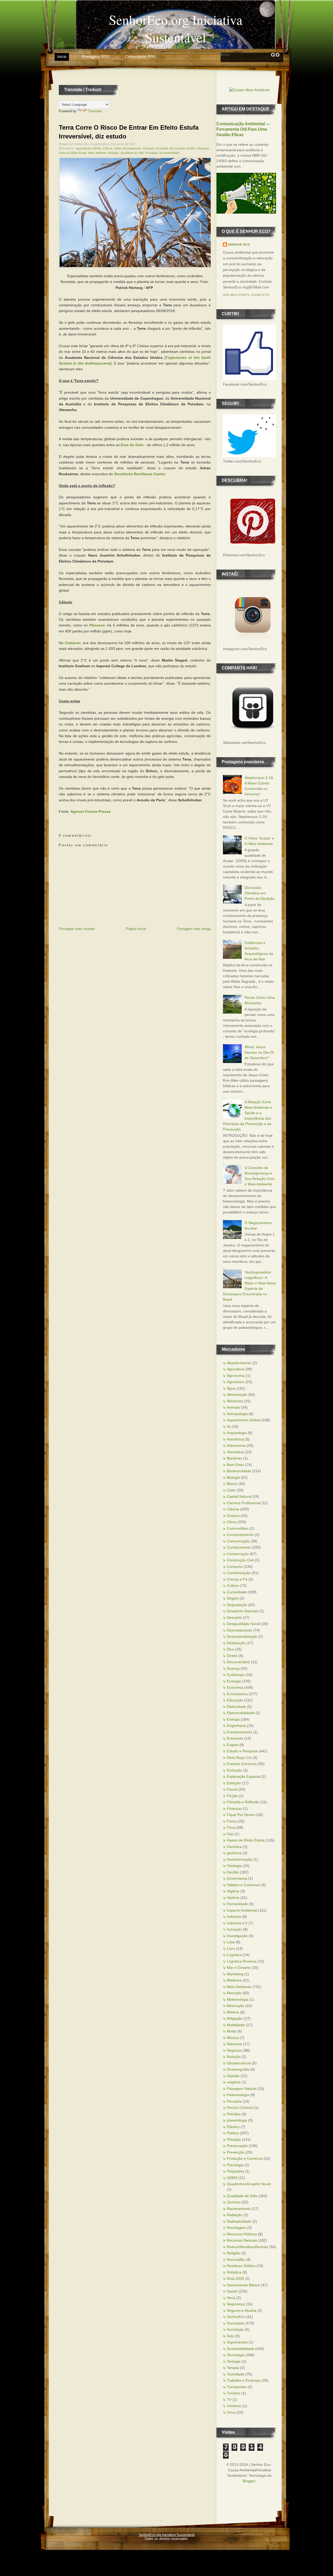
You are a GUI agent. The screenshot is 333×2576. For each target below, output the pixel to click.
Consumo (235, 1567)
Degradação (237, 1605)
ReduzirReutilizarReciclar (248, 2247)
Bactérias (235, 1458)
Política (233, 2133)
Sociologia (235, 2329)
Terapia (233, 2368)
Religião (233, 2253)
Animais (233, 1407)
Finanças (234, 1808)
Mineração (236, 2006)
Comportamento (240, 1535)
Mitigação (235, 2018)
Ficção (232, 1796)
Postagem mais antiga (194, 929)
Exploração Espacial (244, 1776)
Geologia (234, 1866)
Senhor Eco (239, 245)
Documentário (238, 1662)
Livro (231, 1948)
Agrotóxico (236, 1382)
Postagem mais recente (77, 929)
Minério (233, 2012)
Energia (233, 1719)
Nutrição (234, 2057)
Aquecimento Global (89, 148)
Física (232, 1821)
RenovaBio (236, 2260)
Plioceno (97, 625)
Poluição (114, 153)
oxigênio (234, 2082)
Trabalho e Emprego (244, 2380)
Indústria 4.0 (237, 1923)
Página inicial (136, 929)
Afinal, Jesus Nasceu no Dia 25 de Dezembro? (259, 1052)
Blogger (249, 2481)
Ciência (107, 148)
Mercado (234, 1993)
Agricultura (236, 1369)
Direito (232, 1656)
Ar (229, 1426)
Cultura (233, 1586)
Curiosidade (237, 1592)
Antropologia (237, 1414)
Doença (233, 1668)
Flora (231, 1827)
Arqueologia (237, 1433)
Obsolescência (239, 2063)
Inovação (234, 1929)
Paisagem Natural (242, 2089)
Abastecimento (239, 1363)
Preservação (237, 2146)
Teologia (234, 2361)
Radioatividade (239, 2221)
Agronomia (236, 1376)
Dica (230, 1649)
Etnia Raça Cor (239, 1758)
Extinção (234, 1783)
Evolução (234, 1770)
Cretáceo (73, 643)
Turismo (233, 2393)
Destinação (236, 1643)
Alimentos (235, 1401)
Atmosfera (235, 1452)
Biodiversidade (239, 1471)
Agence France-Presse (91, 811)
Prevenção (236, 2152)
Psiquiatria (235, 2171)
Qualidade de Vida (132, 153)
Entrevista (235, 1738)
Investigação (237, 1936)
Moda (232, 2031)
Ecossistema (177, 148)
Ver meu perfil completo (246, 295)
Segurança (236, 2304)
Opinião (233, 2076)
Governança (237, 1878)
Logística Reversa (242, 1961)
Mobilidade (236, 2025)
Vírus (231, 2412)
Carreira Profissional (244, 1503)
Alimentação (237, 1395)
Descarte (234, 1617)
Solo (230, 2336)
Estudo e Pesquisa (198, 148)
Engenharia (236, 1726)
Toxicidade (236, 2374)
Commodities (238, 1528)
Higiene (233, 1891)
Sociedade (151, 153)
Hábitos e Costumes (244, 1885)
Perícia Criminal (240, 2108)
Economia (162, 148)
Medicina (234, 1980)
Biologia (233, 1477)
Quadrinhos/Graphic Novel (249, 2184)
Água (231, 1388)
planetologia (237, 2120)
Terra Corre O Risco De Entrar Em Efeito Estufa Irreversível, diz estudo (129, 132)
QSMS (232, 2178)
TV (229, 2400)
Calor (231, 1490)
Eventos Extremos (242, 1764)
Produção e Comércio (245, 2158)
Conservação (238, 1554)
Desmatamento (132, 148)
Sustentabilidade (169, 153)
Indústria (234, 1917)
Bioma (232, 1484)
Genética (234, 1847)
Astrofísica (235, 1439)
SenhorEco (236, 2317)
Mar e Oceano (239, 1967)
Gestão (233, 1872)
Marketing (235, 1974)
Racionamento (239, 2209)
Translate (95, 111)
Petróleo (234, 2114)
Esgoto (233, 1745)
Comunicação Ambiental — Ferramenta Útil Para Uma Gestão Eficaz (243, 129)
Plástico (233, 2127)
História (233, 1898)
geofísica (234, 1853)
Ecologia (149, 148)
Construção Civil (240, 1560)
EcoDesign (236, 1675)
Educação (235, 1700)
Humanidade (237, 1904)
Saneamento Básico (243, 2285)
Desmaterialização (242, 1636)
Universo (234, 2406)
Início (62, 57)
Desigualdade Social (244, 1624)
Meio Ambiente (97, 153)
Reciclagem (236, 2228)
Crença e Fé (237, 1579)
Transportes (237, 2387)
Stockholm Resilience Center (140, 474)
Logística (234, 1955)
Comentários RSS (140, 57)
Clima (117, 148)
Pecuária (234, 2101)
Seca (231, 2298)
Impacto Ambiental (242, 1910)
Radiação (235, 2215)
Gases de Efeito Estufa (73, 153)
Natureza (234, 2044)
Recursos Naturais (242, 2240)
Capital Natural (239, 1496)
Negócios (235, 2050)
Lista (231, 1942)
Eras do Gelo (133, 445)
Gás (230, 1834)
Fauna (232, 1789)
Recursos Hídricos (242, 2234)
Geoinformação (240, 1859)
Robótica (234, 2272)
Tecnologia (236, 2355)
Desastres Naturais (243, 1611)
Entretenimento (239, 1732)
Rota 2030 (235, 2278)
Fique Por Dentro (241, 1815)
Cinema (233, 1516)
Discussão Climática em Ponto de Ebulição (260, 893)
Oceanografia (238, 2069)
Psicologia (235, 2165)
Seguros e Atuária (242, 2310)
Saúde (232, 2291)
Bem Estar (235, 1465)
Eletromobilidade (241, 1713)
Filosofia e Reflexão (243, 1802)
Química (234, 2202)
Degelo (233, 1598)
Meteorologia (238, 1999)
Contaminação (239, 1573)
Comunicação (238, 1541)
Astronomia (236, 1445)
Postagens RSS (96, 57)
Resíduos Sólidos (241, 2266)
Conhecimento (239, 1547)
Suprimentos (237, 2342)
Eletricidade (236, 1707)
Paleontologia (238, 2095)
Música (233, 2038)
